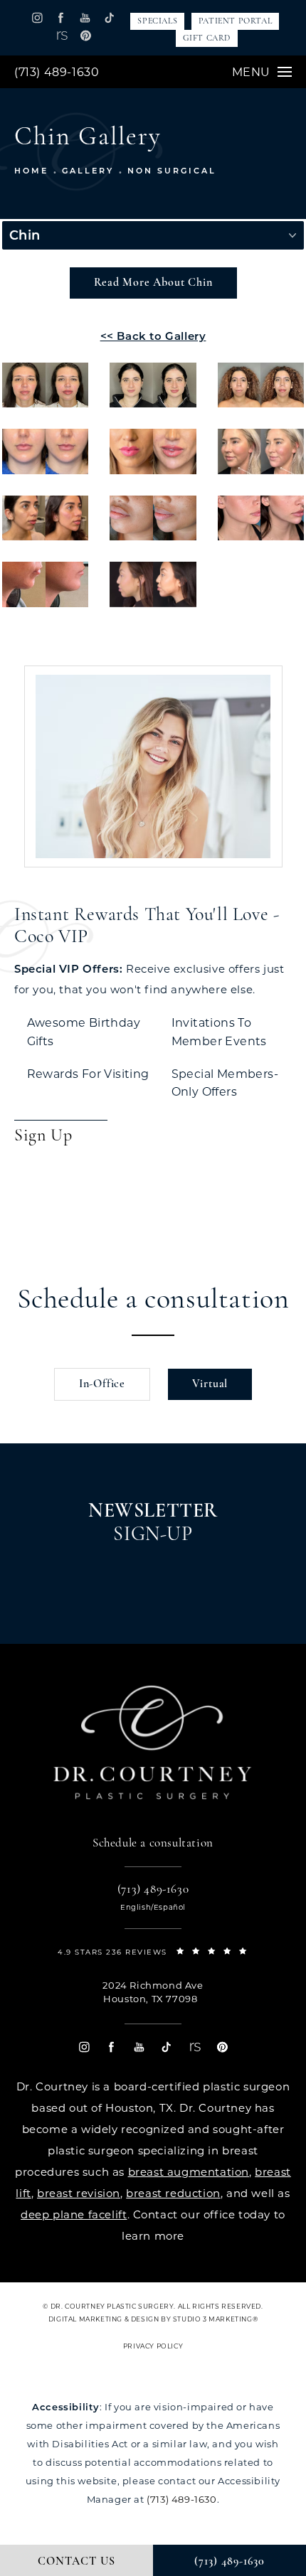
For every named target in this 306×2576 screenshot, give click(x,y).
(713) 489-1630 (57, 72)
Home (31, 171)
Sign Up (43, 1136)
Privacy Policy (153, 2346)
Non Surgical (172, 171)
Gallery (88, 171)
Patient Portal (235, 21)
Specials (157, 21)
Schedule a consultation (153, 1300)
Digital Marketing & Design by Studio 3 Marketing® (153, 2319)
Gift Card (207, 38)
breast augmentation (189, 2172)
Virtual (210, 1384)
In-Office (102, 1384)
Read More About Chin (153, 283)
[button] (37, 17)
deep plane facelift (74, 2214)
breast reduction (173, 2193)
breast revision (79, 2193)
